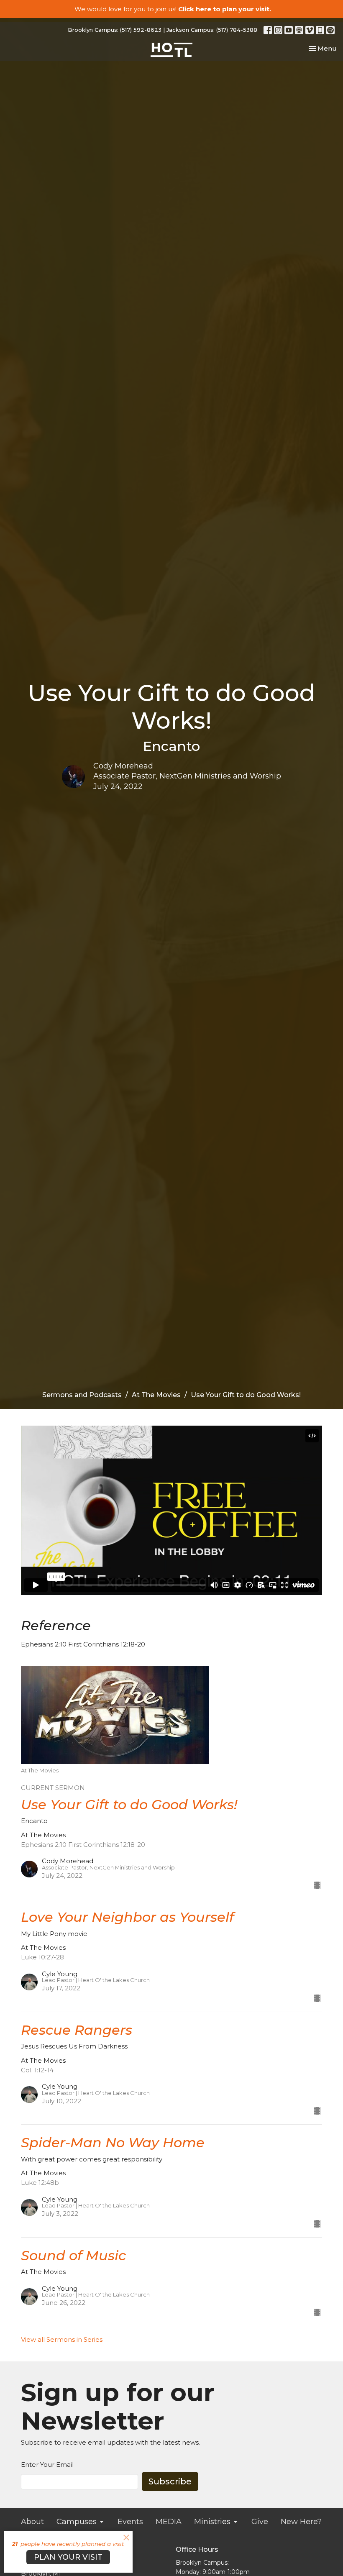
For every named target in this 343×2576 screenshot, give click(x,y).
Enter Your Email (47, 2465)
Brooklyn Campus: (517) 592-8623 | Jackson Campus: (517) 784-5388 (163, 30)
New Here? (301, 2522)
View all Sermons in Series (62, 2339)
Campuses (77, 2522)
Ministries (212, 2522)
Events (130, 2522)
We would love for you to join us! (173, 9)
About (32, 2522)
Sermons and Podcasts (82, 1395)
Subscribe (170, 2481)
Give (260, 2522)
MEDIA (169, 2522)
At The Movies (156, 1395)
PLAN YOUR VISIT (68, 2557)
